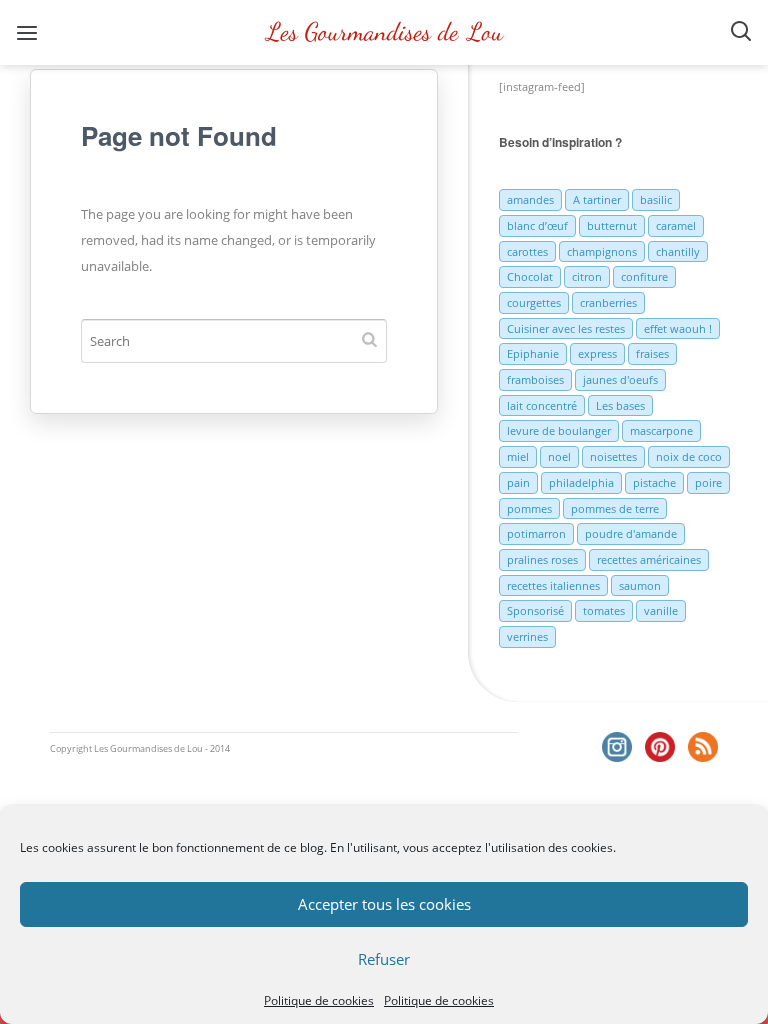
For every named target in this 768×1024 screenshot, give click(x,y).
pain (518, 482)
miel (518, 456)
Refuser (384, 959)
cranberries (608, 302)
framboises (535, 379)
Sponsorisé (535, 610)
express (597, 353)
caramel (676, 225)
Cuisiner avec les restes (566, 328)
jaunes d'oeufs (620, 379)
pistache (654, 482)
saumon (640, 585)
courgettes (534, 302)
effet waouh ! (678, 328)
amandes (530, 199)
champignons (602, 251)
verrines (527, 636)
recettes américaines (649, 559)
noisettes (613, 456)
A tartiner (597, 199)
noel (559, 456)
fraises (652, 353)
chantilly (678, 251)
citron (587, 276)
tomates (604, 610)
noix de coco (689, 456)
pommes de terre (615, 508)
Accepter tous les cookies (384, 904)
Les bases (620, 405)
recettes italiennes (553, 585)
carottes (527, 251)
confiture (644, 276)
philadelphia (581, 482)
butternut (612, 225)
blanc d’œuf (537, 225)
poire (708, 482)
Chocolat (530, 276)
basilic (656, 199)
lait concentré (542, 405)
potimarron (536, 533)
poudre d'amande (631, 533)
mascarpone (661, 430)
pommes (529, 508)
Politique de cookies (319, 1000)
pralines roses (542, 559)
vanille (661, 610)
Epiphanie (533, 353)
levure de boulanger (559, 430)
